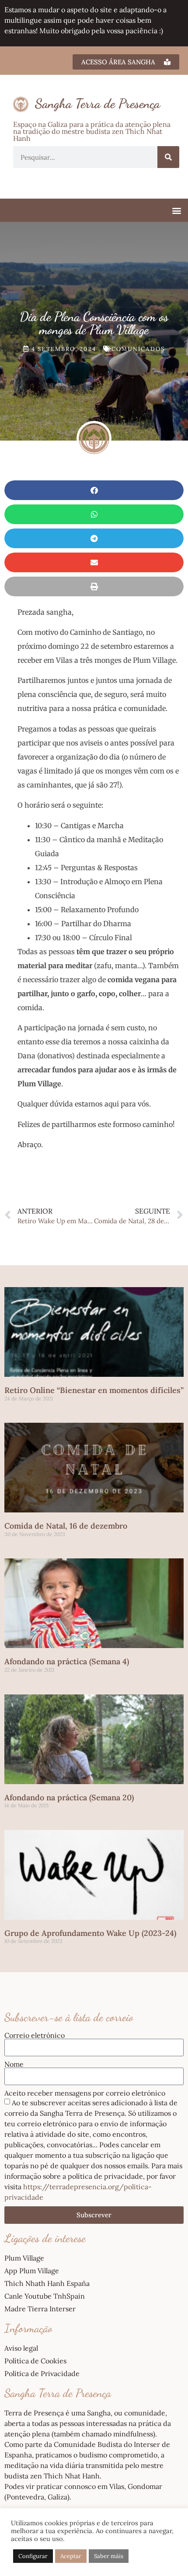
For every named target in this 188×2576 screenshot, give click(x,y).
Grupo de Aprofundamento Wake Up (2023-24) (90, 1933)
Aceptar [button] (71, 2556)
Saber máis (109, 2556)
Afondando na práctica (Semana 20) (69, 1797)
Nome (14, 2064)
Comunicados (138, 349)
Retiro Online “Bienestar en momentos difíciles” (94, 1390)
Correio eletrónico (35, 2035)
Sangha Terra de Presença (97, 103)
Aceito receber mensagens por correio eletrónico (85, 2093)
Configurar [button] (33, 2556)
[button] (176, 210)
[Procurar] (168, 157)
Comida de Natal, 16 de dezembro (66, 1526)
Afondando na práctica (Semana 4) (67, 1661)
